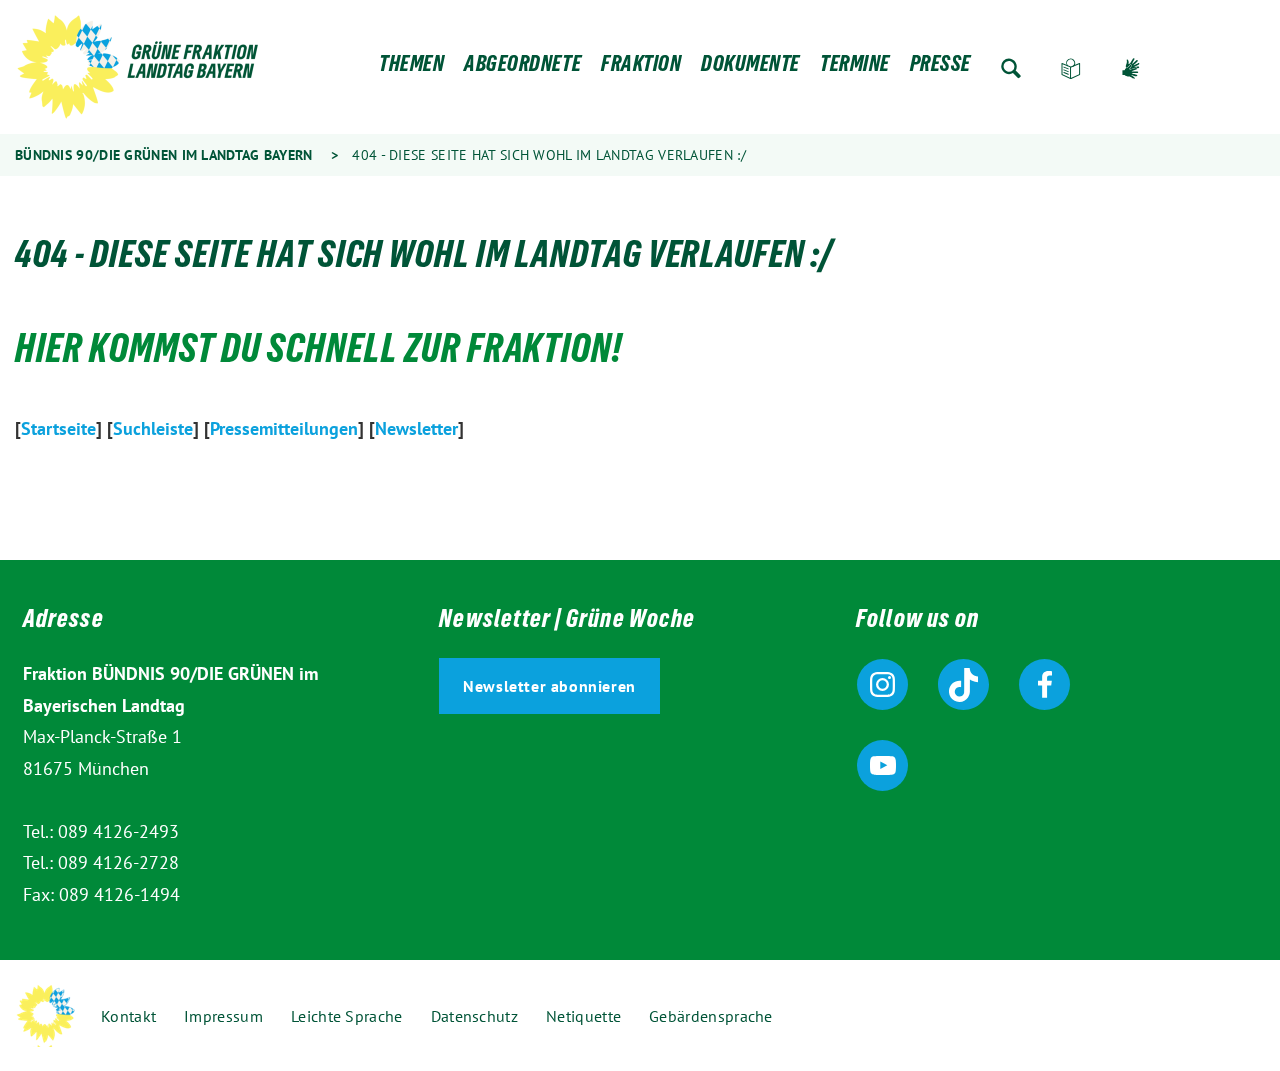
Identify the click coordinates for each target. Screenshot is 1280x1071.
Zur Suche (1011, 68)
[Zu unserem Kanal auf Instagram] (882, 684)
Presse (940, 68)
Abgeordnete (522, 68)
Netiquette (583, 1016)
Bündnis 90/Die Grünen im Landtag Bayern (164, 155)
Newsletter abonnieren (549, 686)
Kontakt (128, 1016)
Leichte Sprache (1071, 68)
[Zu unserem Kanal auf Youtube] (882, 765)
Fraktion (641, 68)
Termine (855, 68)
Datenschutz (474, 1016)
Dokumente (750, 68)
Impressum (223, 1016)
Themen (411, 68)
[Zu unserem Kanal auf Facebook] (1044, 684)
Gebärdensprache (1131, 68)
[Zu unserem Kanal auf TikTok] (963, 684)
